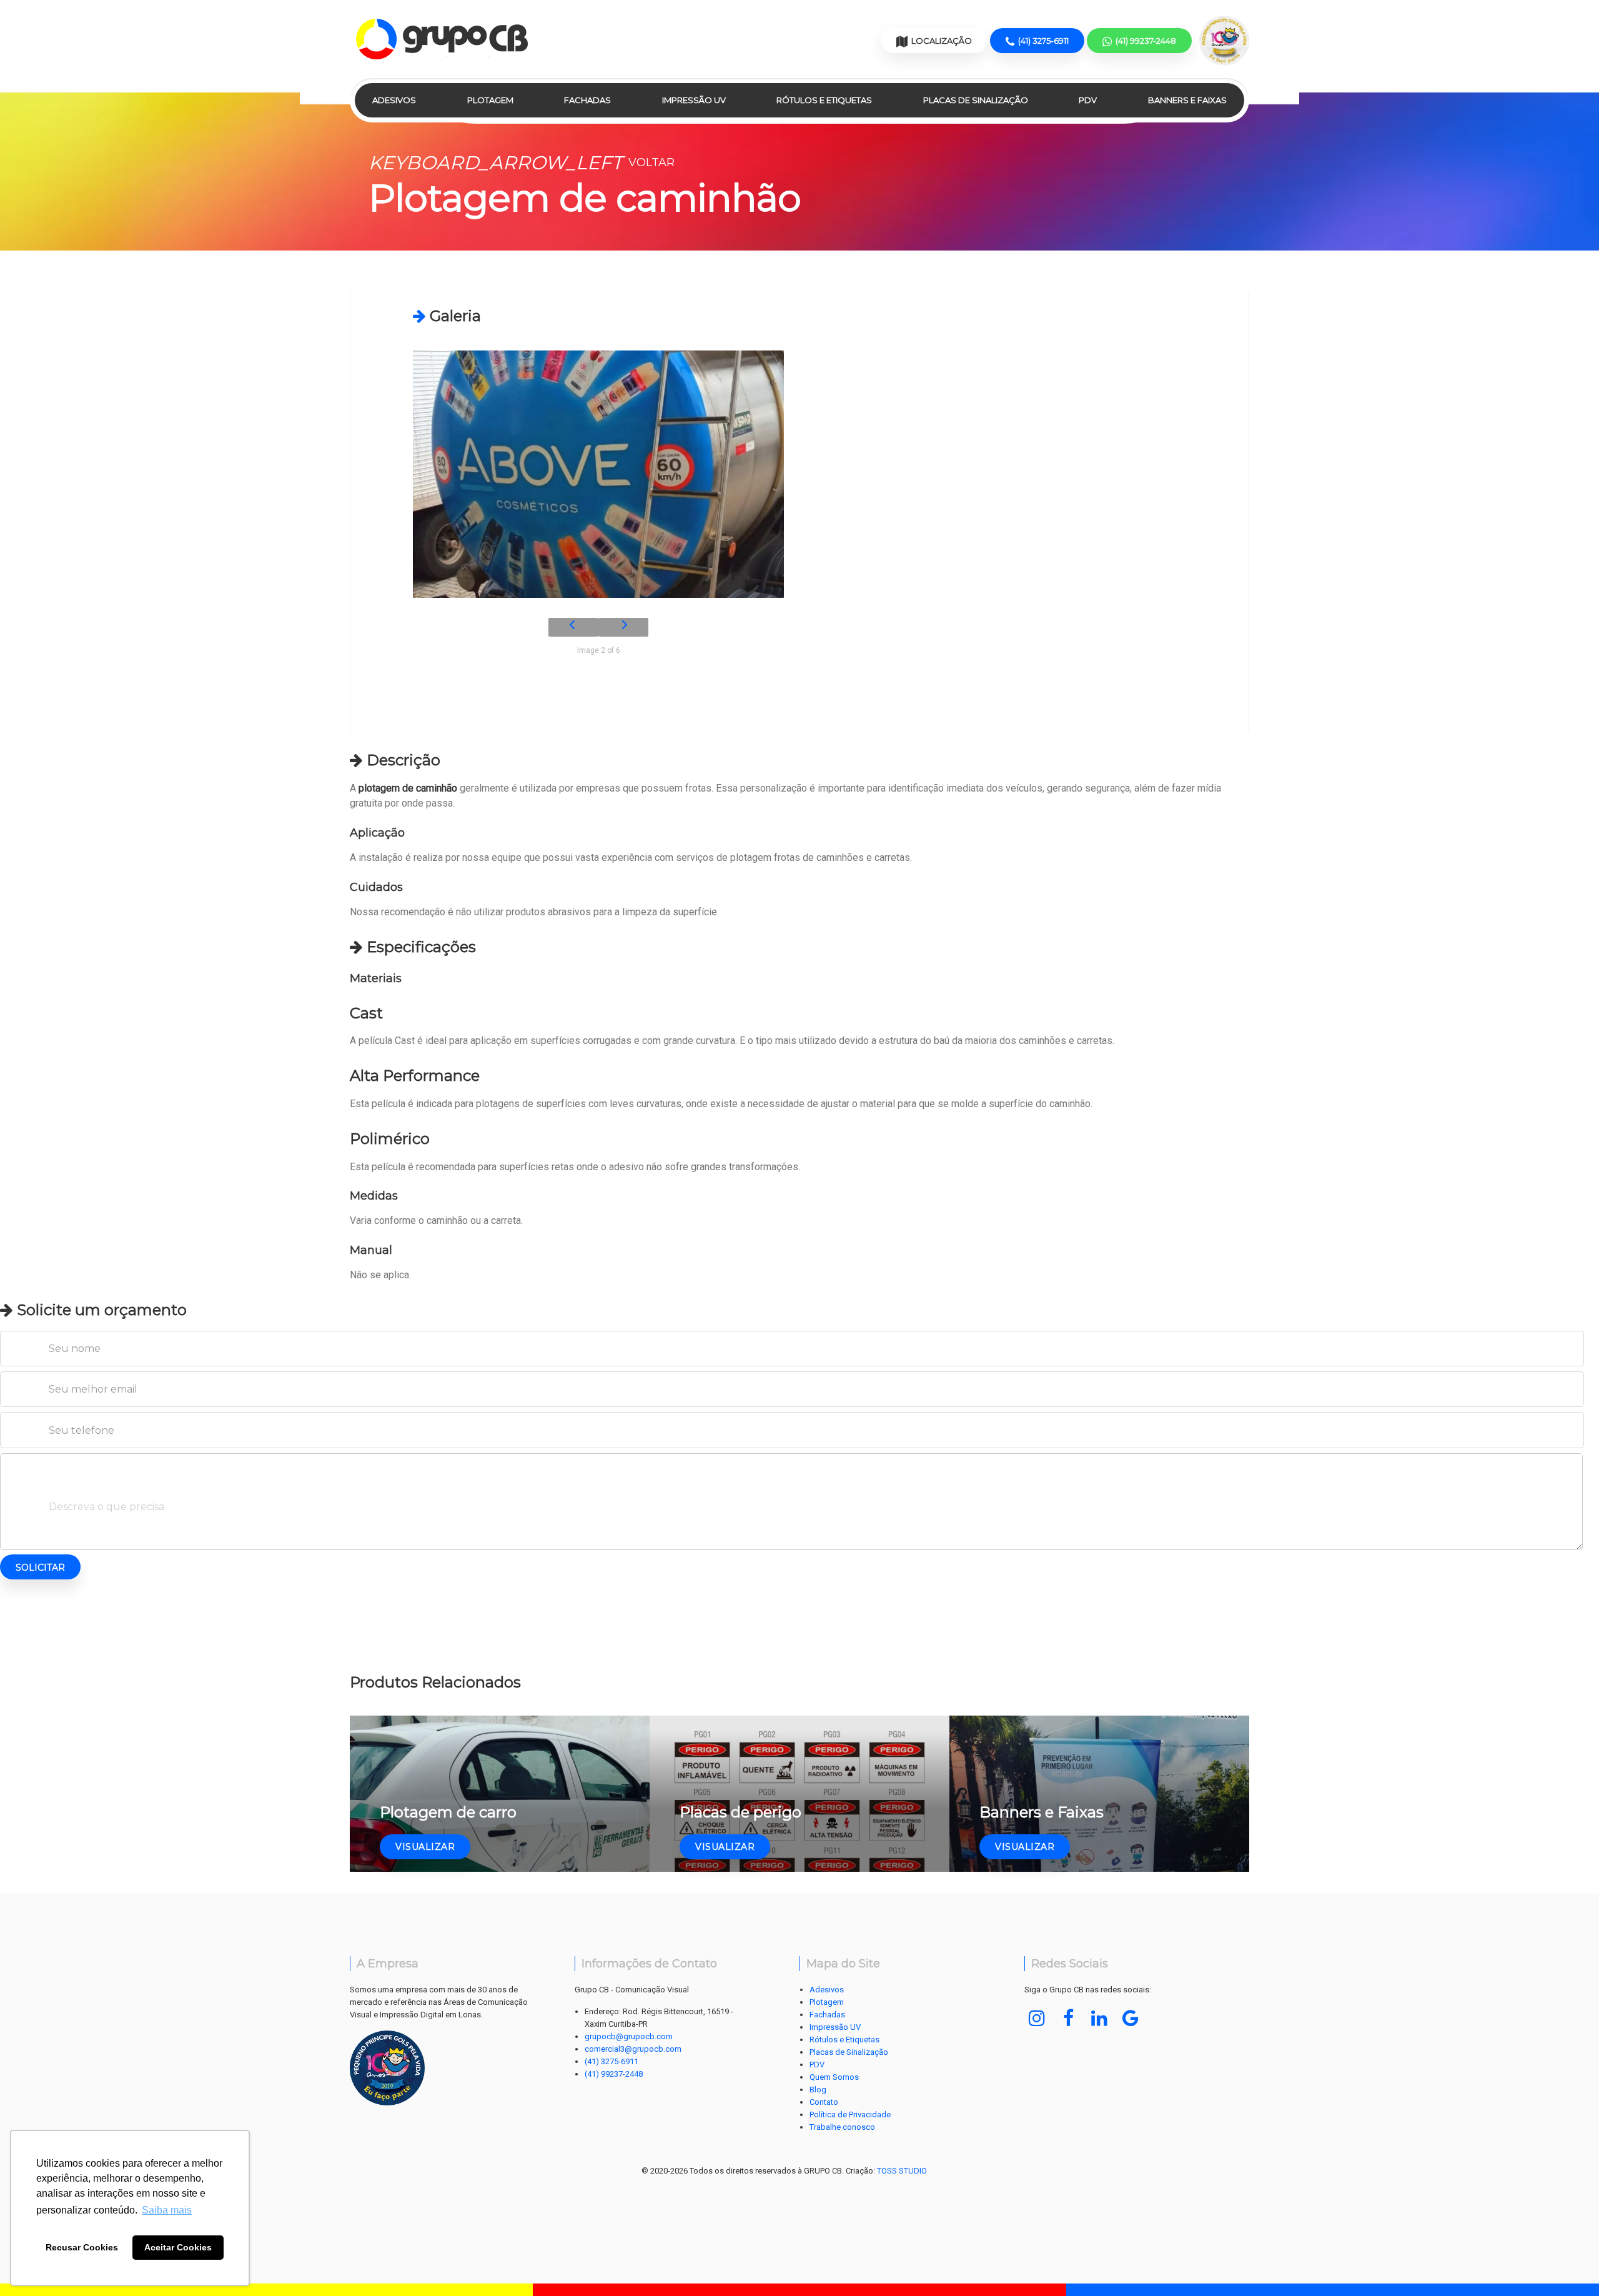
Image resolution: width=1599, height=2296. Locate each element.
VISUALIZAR (425, 1847)
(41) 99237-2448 (614, 2074)
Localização (941, 41)
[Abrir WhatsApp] (1568, 2264)
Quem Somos (834, 2077)
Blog (818, 2090)
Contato (824, 2102)
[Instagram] (1037, 2018)
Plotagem (490, 100)
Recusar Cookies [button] (82, 2247)
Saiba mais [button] (167, 2210)
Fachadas (587, 100)
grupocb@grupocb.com (629, 2036)
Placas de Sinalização (976, 100)
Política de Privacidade (850, 2115)
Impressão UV (694, 100)
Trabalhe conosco (842, 2127)
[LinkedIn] (1099, 2018)
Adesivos (394, 100)
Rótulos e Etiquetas (824, 100)
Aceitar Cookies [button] (178, 2247)
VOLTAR (522, 162)
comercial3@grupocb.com (633, 2049)
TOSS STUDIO (902, 2171)
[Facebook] (1068, 2018)
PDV (1088, 100)
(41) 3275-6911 (611, 2061)
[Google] (1131, 2018)
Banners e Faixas (1187, 100)
